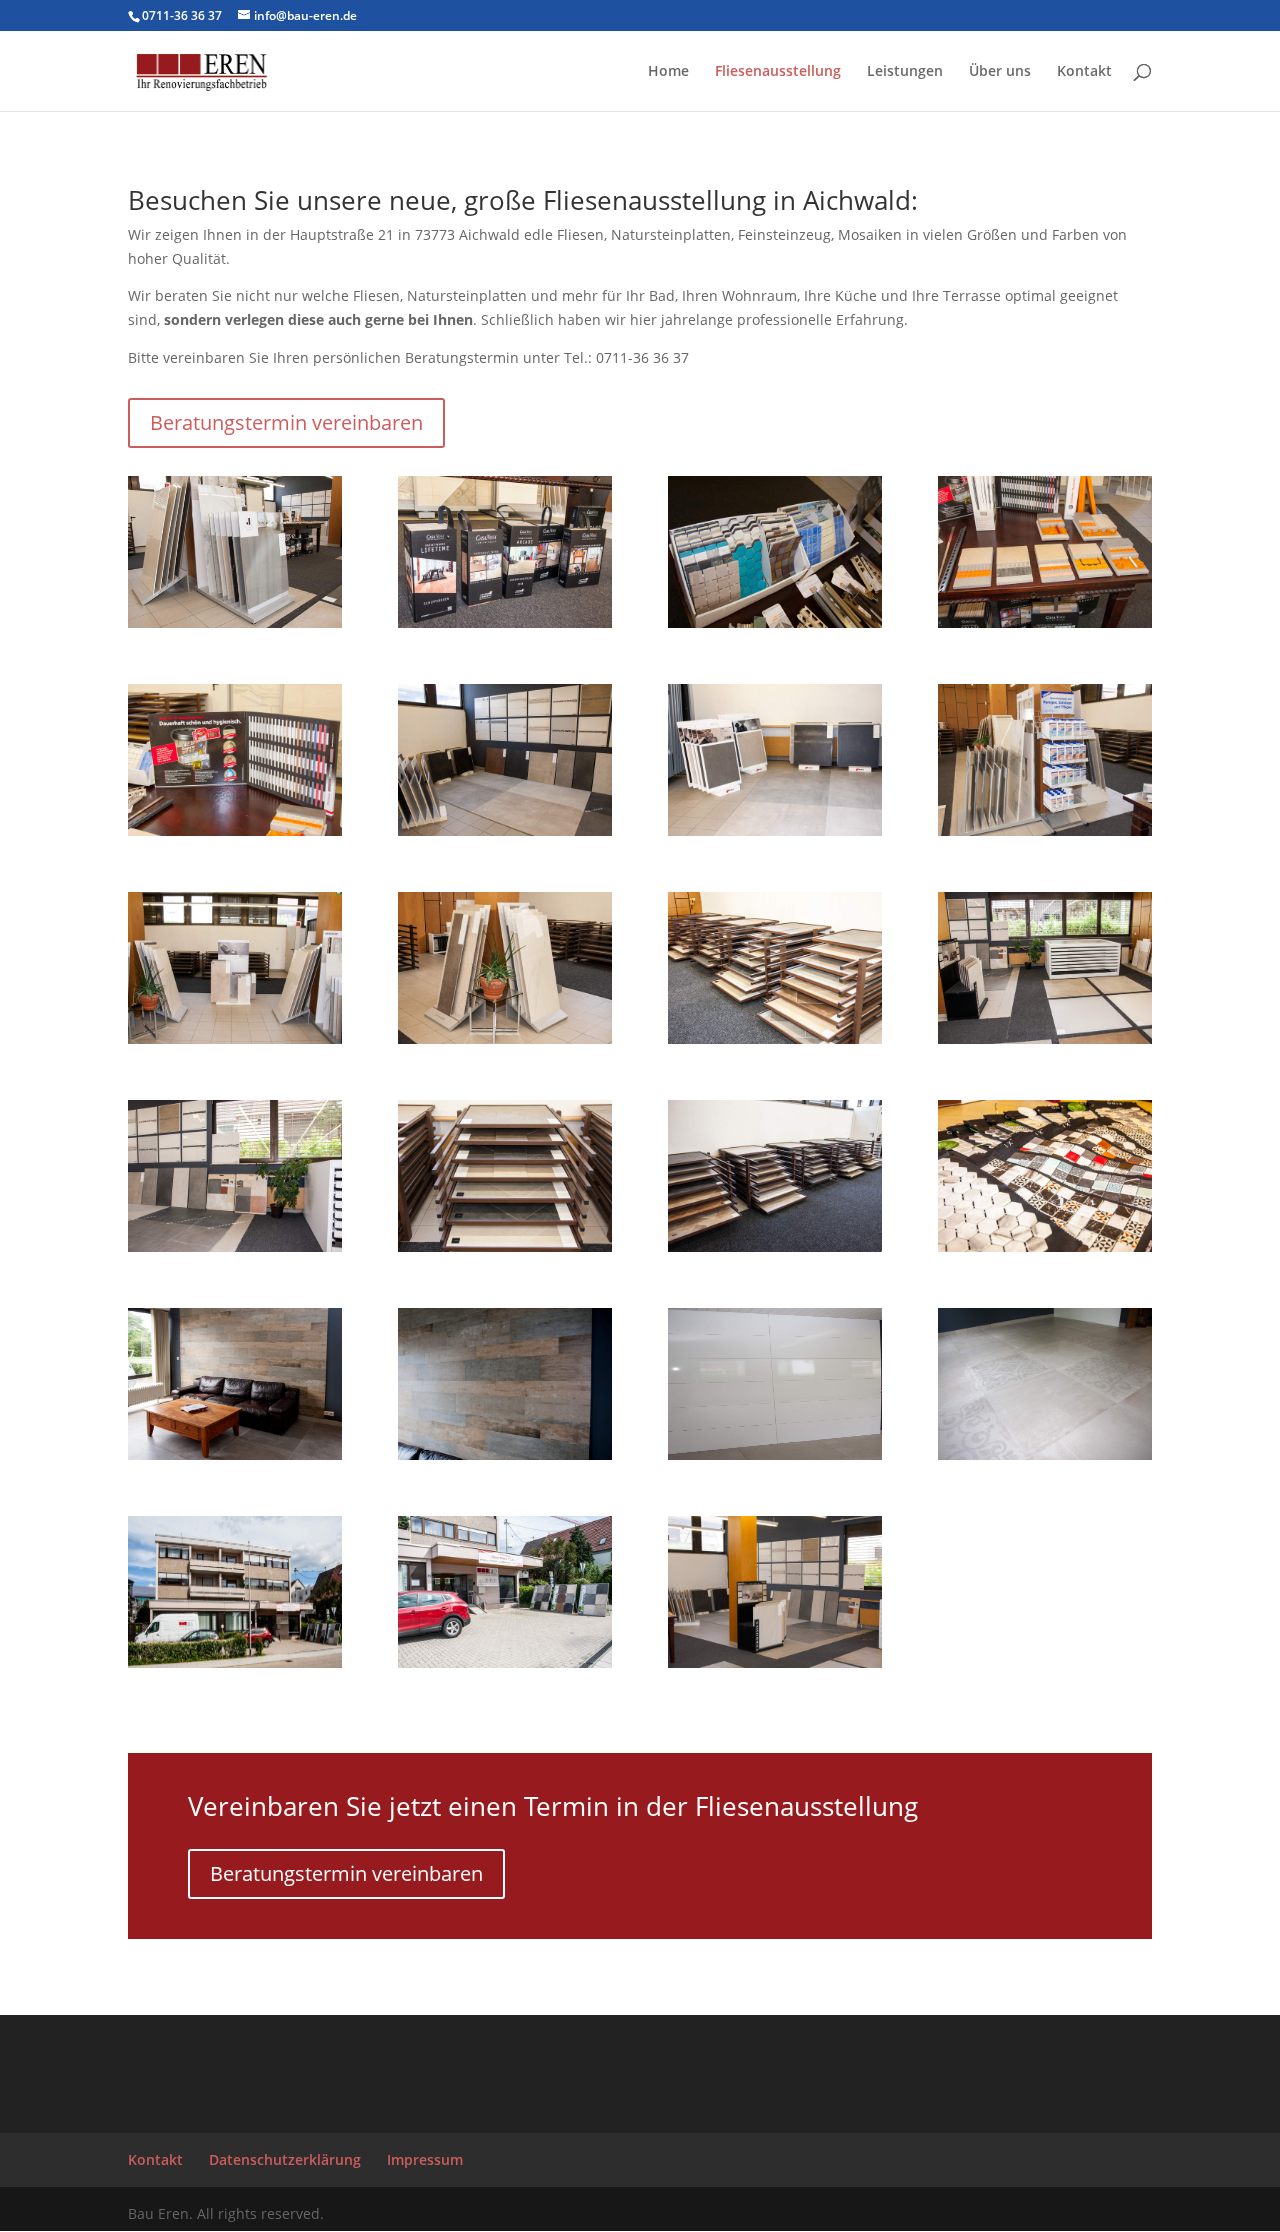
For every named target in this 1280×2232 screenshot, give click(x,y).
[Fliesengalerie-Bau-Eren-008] (505, 830)
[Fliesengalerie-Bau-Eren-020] (505, 1454)
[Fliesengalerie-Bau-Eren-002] (775, 1662)
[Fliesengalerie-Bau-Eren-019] (235, 1454)
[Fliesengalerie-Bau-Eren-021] (775, 1454)
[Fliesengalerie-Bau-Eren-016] (505, 1246)
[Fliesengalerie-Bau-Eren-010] (1045, 830)
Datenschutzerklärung (285, 2159)
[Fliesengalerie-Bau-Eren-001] (505, 1662)
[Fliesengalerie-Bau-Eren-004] (505, 622)
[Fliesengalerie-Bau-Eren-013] (775, 1038)
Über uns (1000, 72)
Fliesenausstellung (778, 72)
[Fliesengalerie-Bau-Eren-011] (235, 1038)
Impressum (425, 2159)
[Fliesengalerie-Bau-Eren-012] (505, 1038)
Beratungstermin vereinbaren (286, 422)
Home (668, 72)
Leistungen (905, 72)
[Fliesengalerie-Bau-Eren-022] (1045, 1454)
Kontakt (1084, 72)
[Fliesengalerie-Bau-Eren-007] (235, 830)
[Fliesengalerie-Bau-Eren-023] (235, 1662)
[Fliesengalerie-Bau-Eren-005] (775, 622)
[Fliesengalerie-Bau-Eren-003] (235, 622)
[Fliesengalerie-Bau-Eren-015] (235, 1246)
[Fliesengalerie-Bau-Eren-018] (1045, 1246)
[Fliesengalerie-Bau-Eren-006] (1045, 622)
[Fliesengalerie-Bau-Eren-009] (775, 830)
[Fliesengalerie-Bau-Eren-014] (1045, 1038)
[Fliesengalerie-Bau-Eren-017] (775, 1246)
